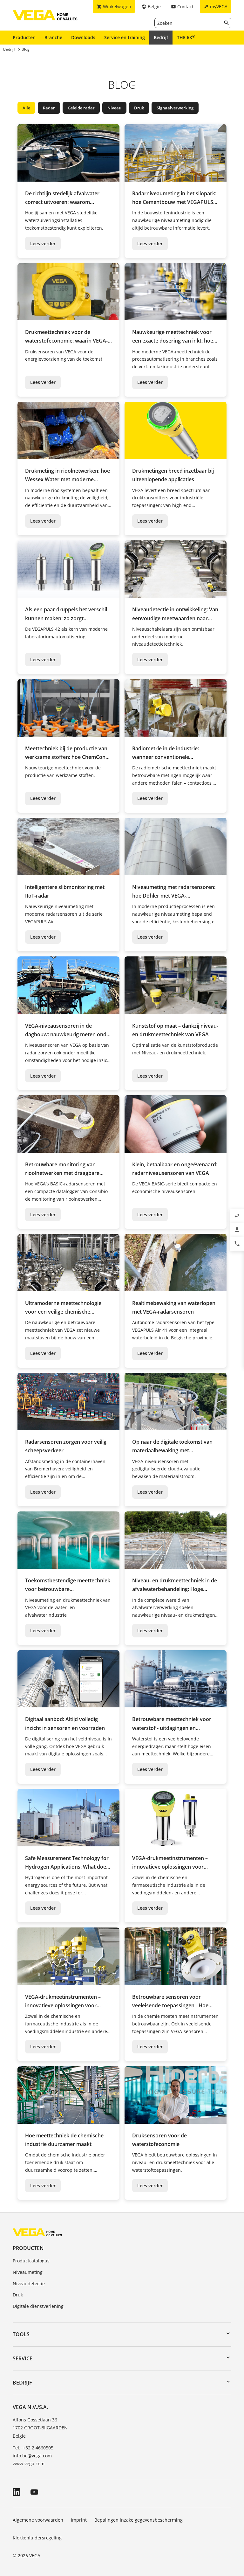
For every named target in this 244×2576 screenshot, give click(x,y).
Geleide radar (81, 108)
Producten (24, 37)
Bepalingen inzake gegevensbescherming (139, 2520)
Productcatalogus (31, 2261)
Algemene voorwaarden (38, 2520)
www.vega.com (29, 2464)
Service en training (125, 37)
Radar (49, 108)
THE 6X (186, 37)
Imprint (79, 2520)
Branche (53, 37)
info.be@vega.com (32, 2456)
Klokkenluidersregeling (37, 2538)
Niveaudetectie (29, 2284)
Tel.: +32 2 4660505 (33, 2448)
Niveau (114, 108)
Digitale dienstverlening (38, 2306)
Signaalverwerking (175, 108)
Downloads (83, 37)
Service (23, 2358)
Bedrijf (161, 37)
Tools (21, 2334)
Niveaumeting (28, 2272)
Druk (139, 108)
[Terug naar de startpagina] (37, 2232)
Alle (26, 108)
